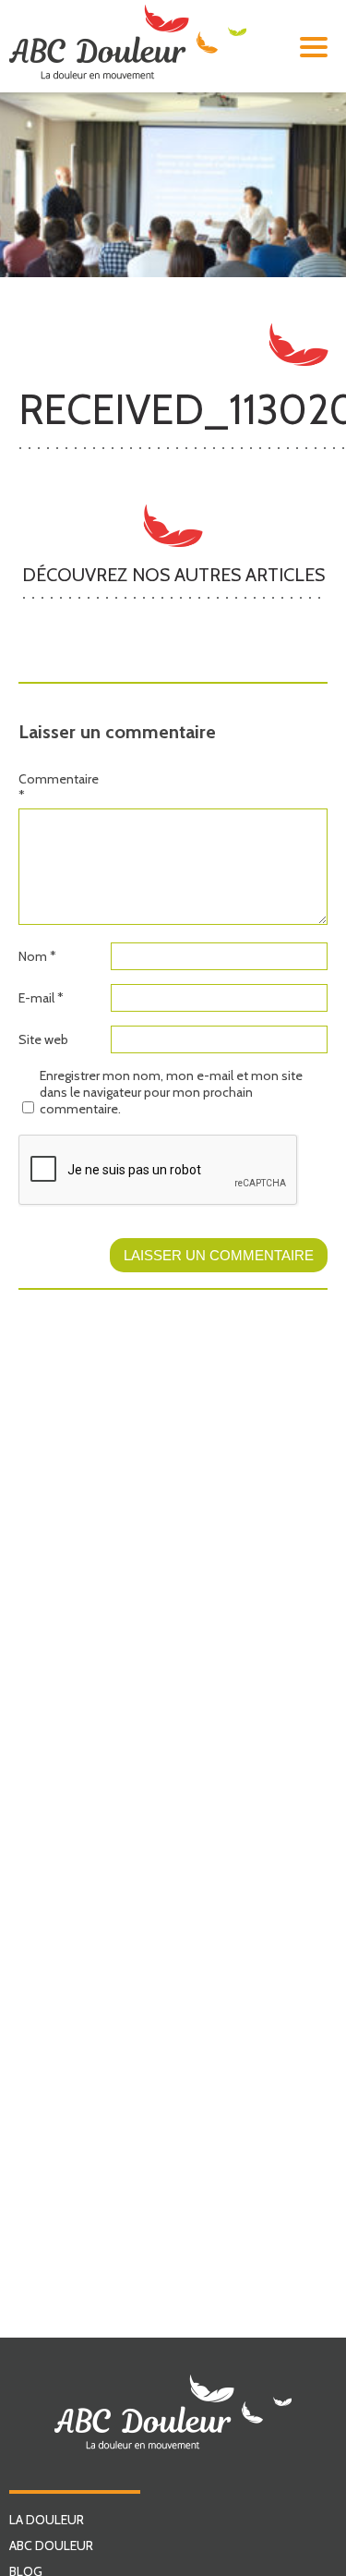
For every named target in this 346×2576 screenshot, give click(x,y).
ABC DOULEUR (51, 2546)
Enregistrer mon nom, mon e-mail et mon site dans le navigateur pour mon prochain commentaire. (171, 1092)
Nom (37, 956)
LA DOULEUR (47, 2520)
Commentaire (59, 787)
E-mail (41, 998)
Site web (43, 1039)
